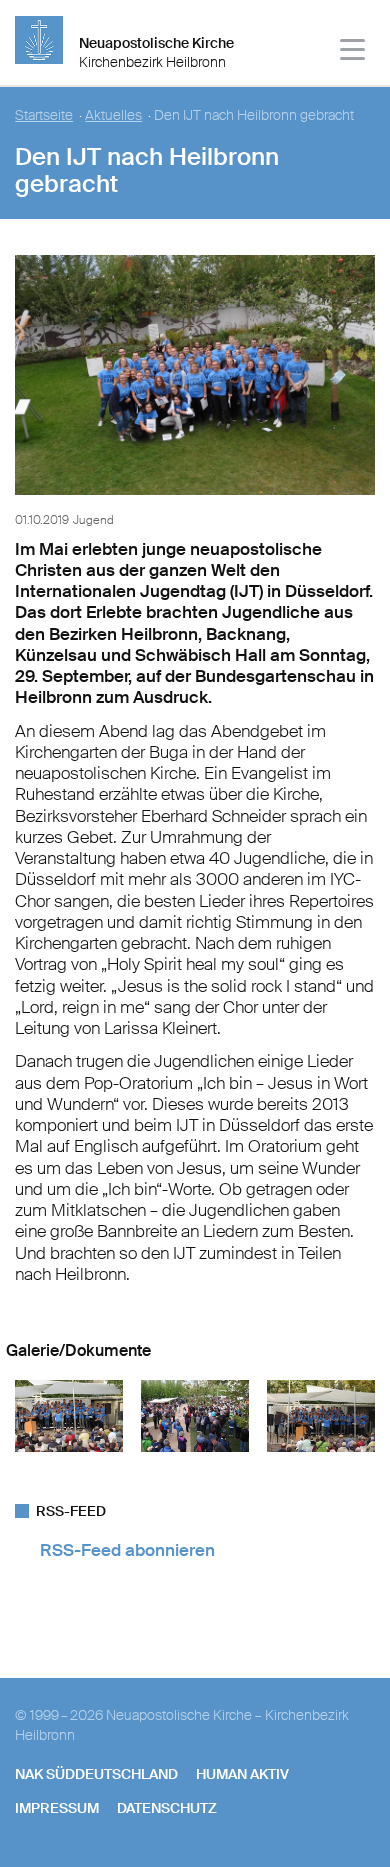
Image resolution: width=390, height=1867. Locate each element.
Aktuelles (113, 115)
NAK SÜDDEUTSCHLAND (96, 1774)
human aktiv (242, 1774)
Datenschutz (167, 1808)
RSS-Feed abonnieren (127, 1550)
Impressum (57, 1808)
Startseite (44, 115)
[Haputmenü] (353, 52)
